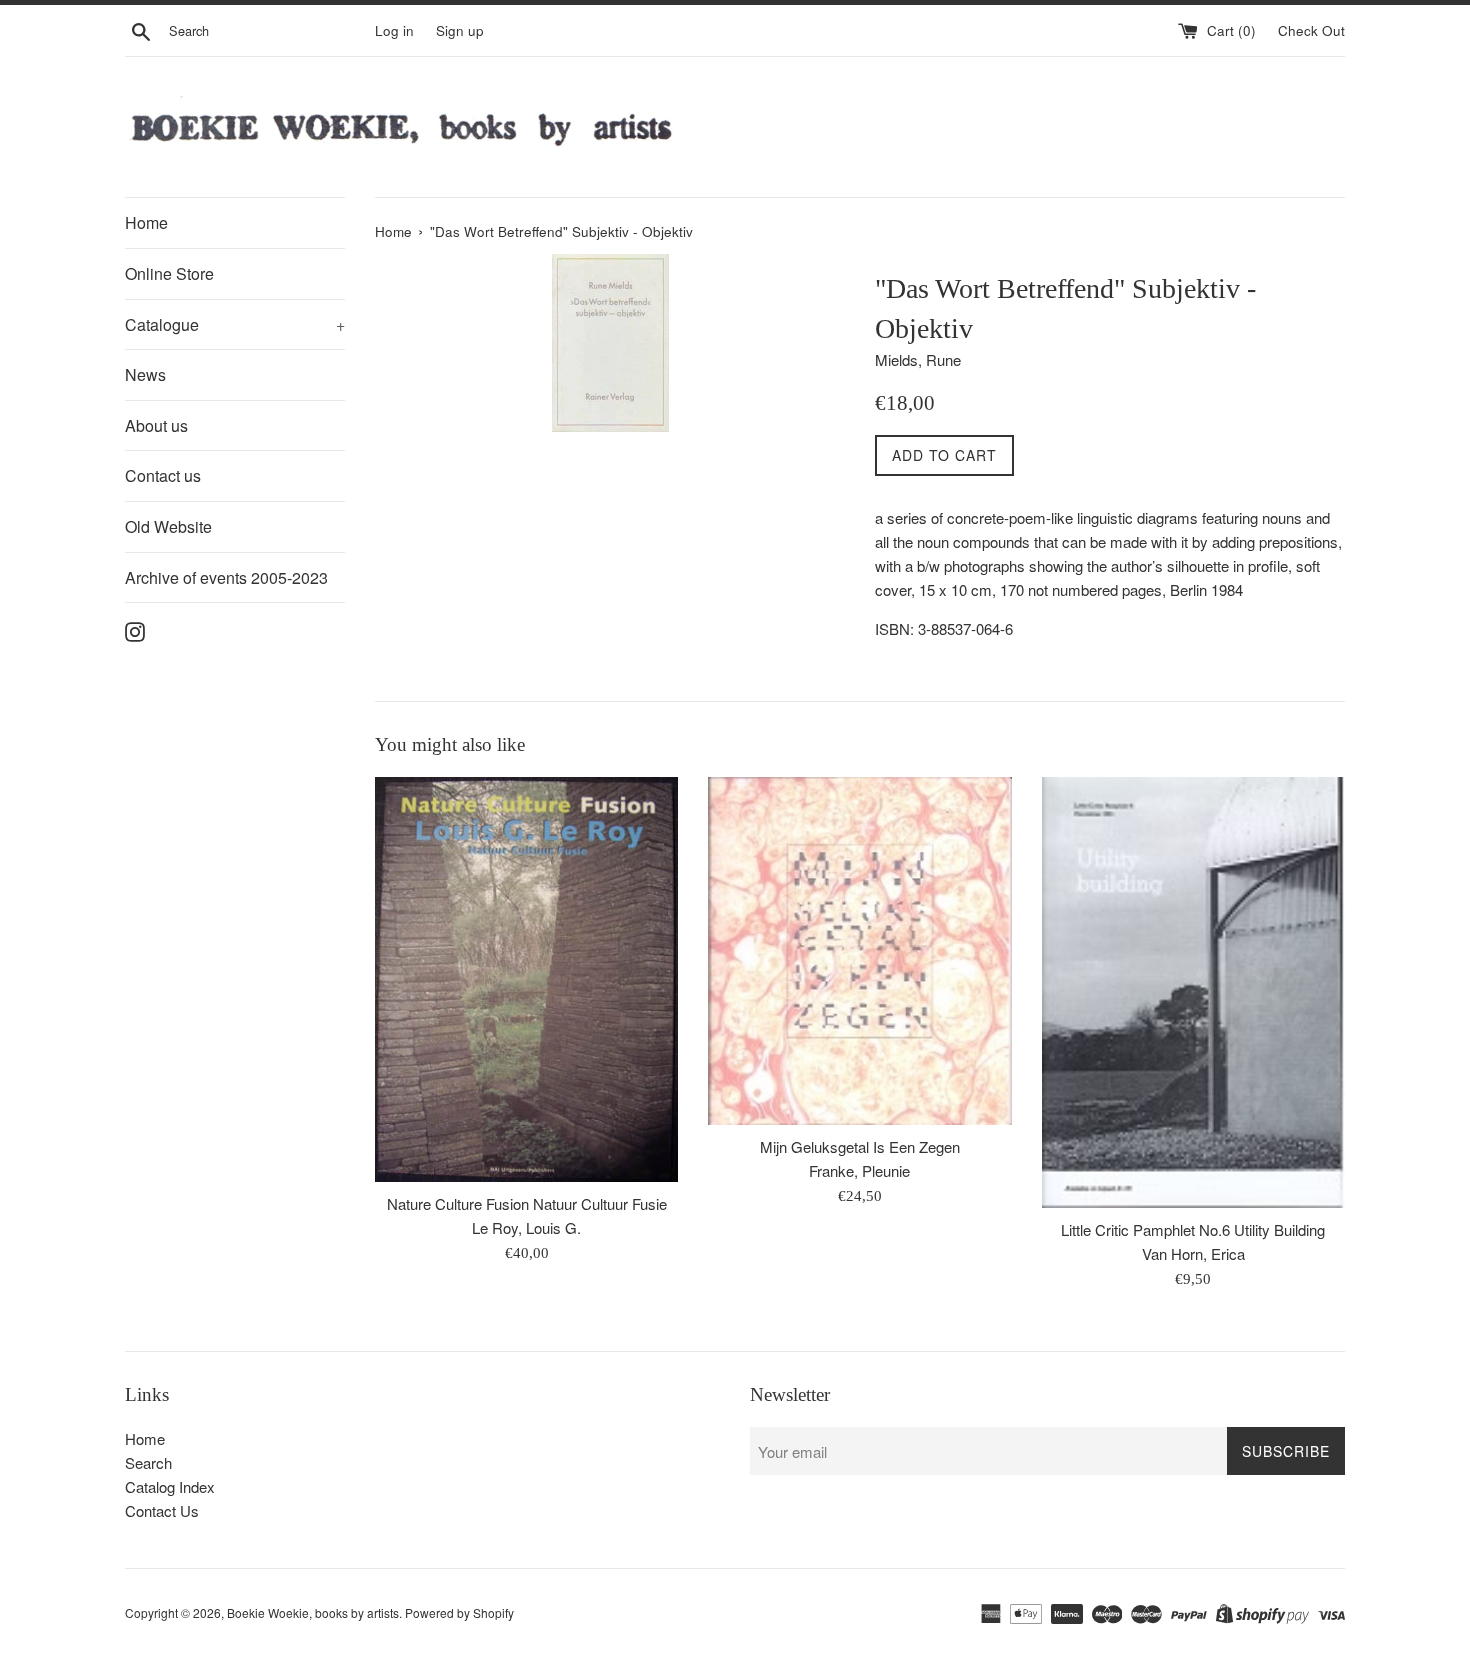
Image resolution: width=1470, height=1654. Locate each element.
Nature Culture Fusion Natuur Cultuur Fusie (527, 1203)
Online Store (169, 273)
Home (146, 222)
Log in (394, 30)
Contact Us (162, 1510)
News (145, 374)
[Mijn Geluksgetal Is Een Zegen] (859, 950)
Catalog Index (170, 1486)
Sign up (460, 30)
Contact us (163, 475)
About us (156, 425)
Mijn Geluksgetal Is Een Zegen (860, 1146)
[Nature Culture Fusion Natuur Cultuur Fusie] (526, 979)
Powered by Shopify (459, 1612)
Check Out (1311, 30)
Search (148, 1462)
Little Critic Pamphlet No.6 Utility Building (1193, 1229)
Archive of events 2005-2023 (226, 577)
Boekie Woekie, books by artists (313, 1612)
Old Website (168, 526)
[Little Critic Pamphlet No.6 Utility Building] (1193, 992)
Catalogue (235, 324)
